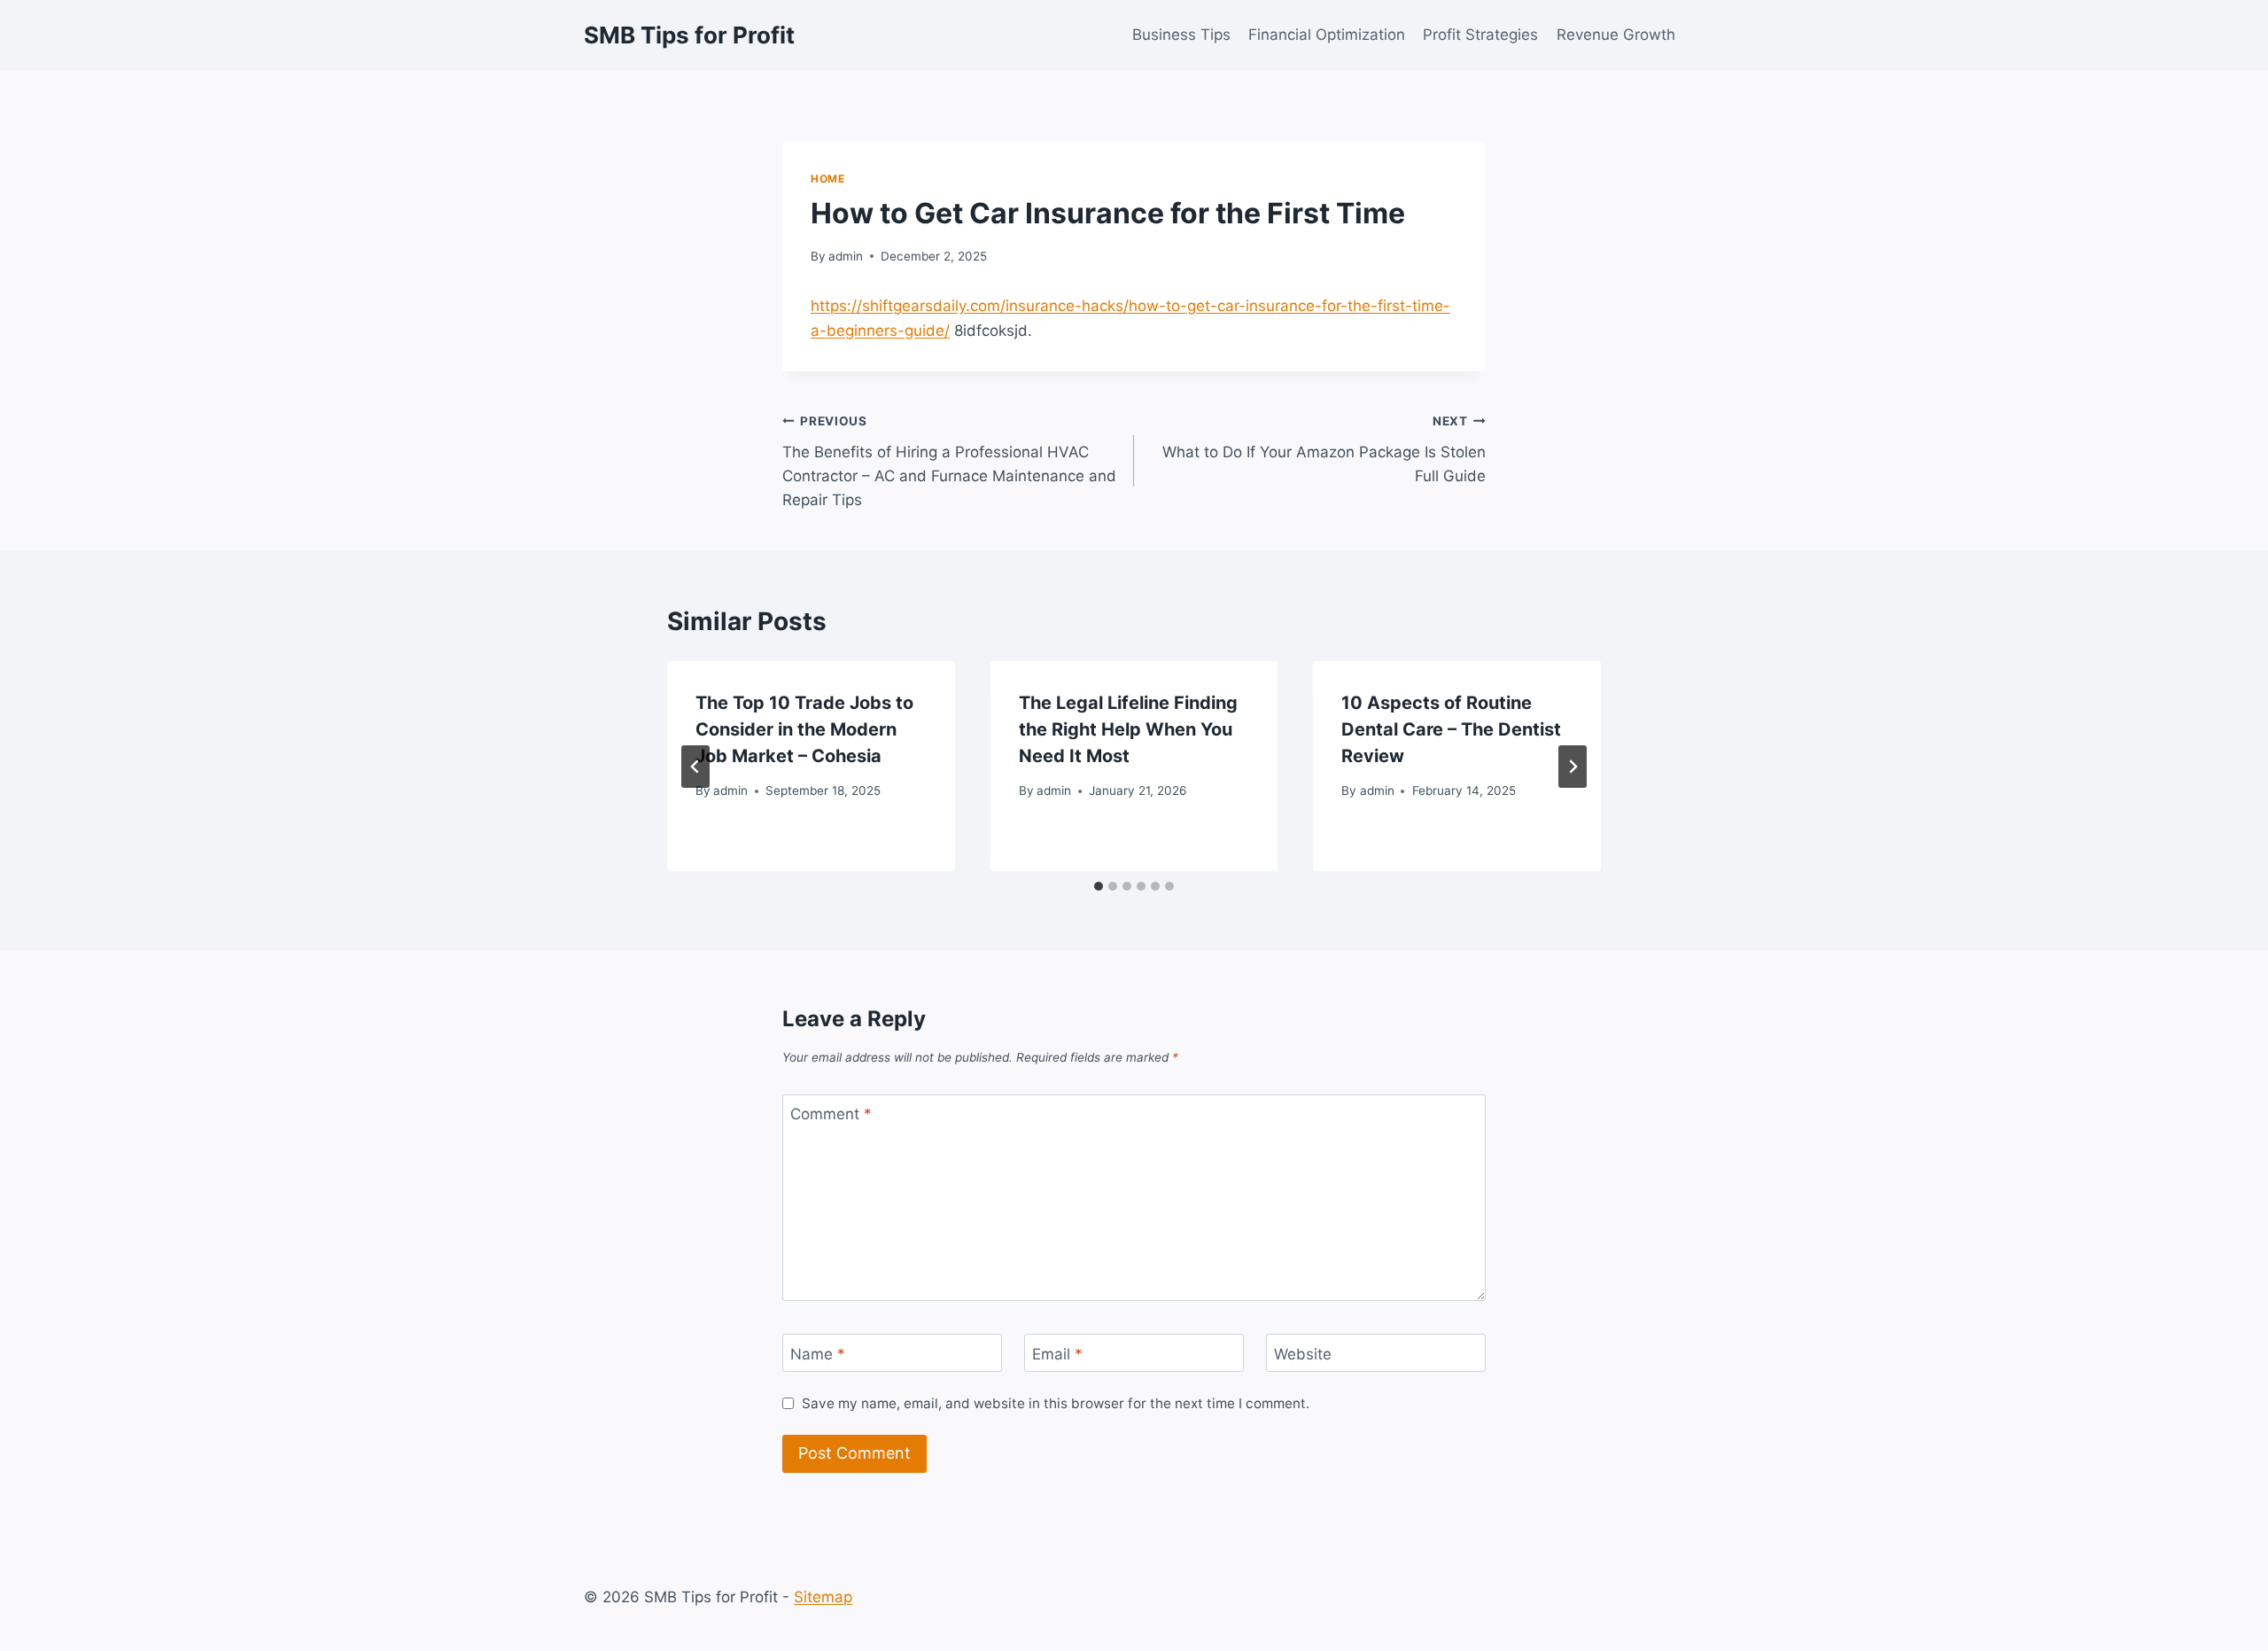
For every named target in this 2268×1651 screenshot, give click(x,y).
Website (1303, 1353)
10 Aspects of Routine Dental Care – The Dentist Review (1451, 729)
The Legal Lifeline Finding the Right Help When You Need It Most (1128, 729)
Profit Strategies (1480, 35)
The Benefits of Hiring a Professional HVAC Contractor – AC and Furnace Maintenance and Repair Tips (949, 461)
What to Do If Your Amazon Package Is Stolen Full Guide (1324, 449)
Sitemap (823, 1597)
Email (1057, 1353)
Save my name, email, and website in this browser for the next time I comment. (1056, 1403)
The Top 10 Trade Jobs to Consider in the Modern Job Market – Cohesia (804, 729)
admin (846, 256)
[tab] (1099, 886)
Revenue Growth (1616, 35)
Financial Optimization (1327, 35)
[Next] (1573, 767)
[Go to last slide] (695, 767)
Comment (831, 1114)
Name (818, 1353)
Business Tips (1181, 35)
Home (827, 179)
